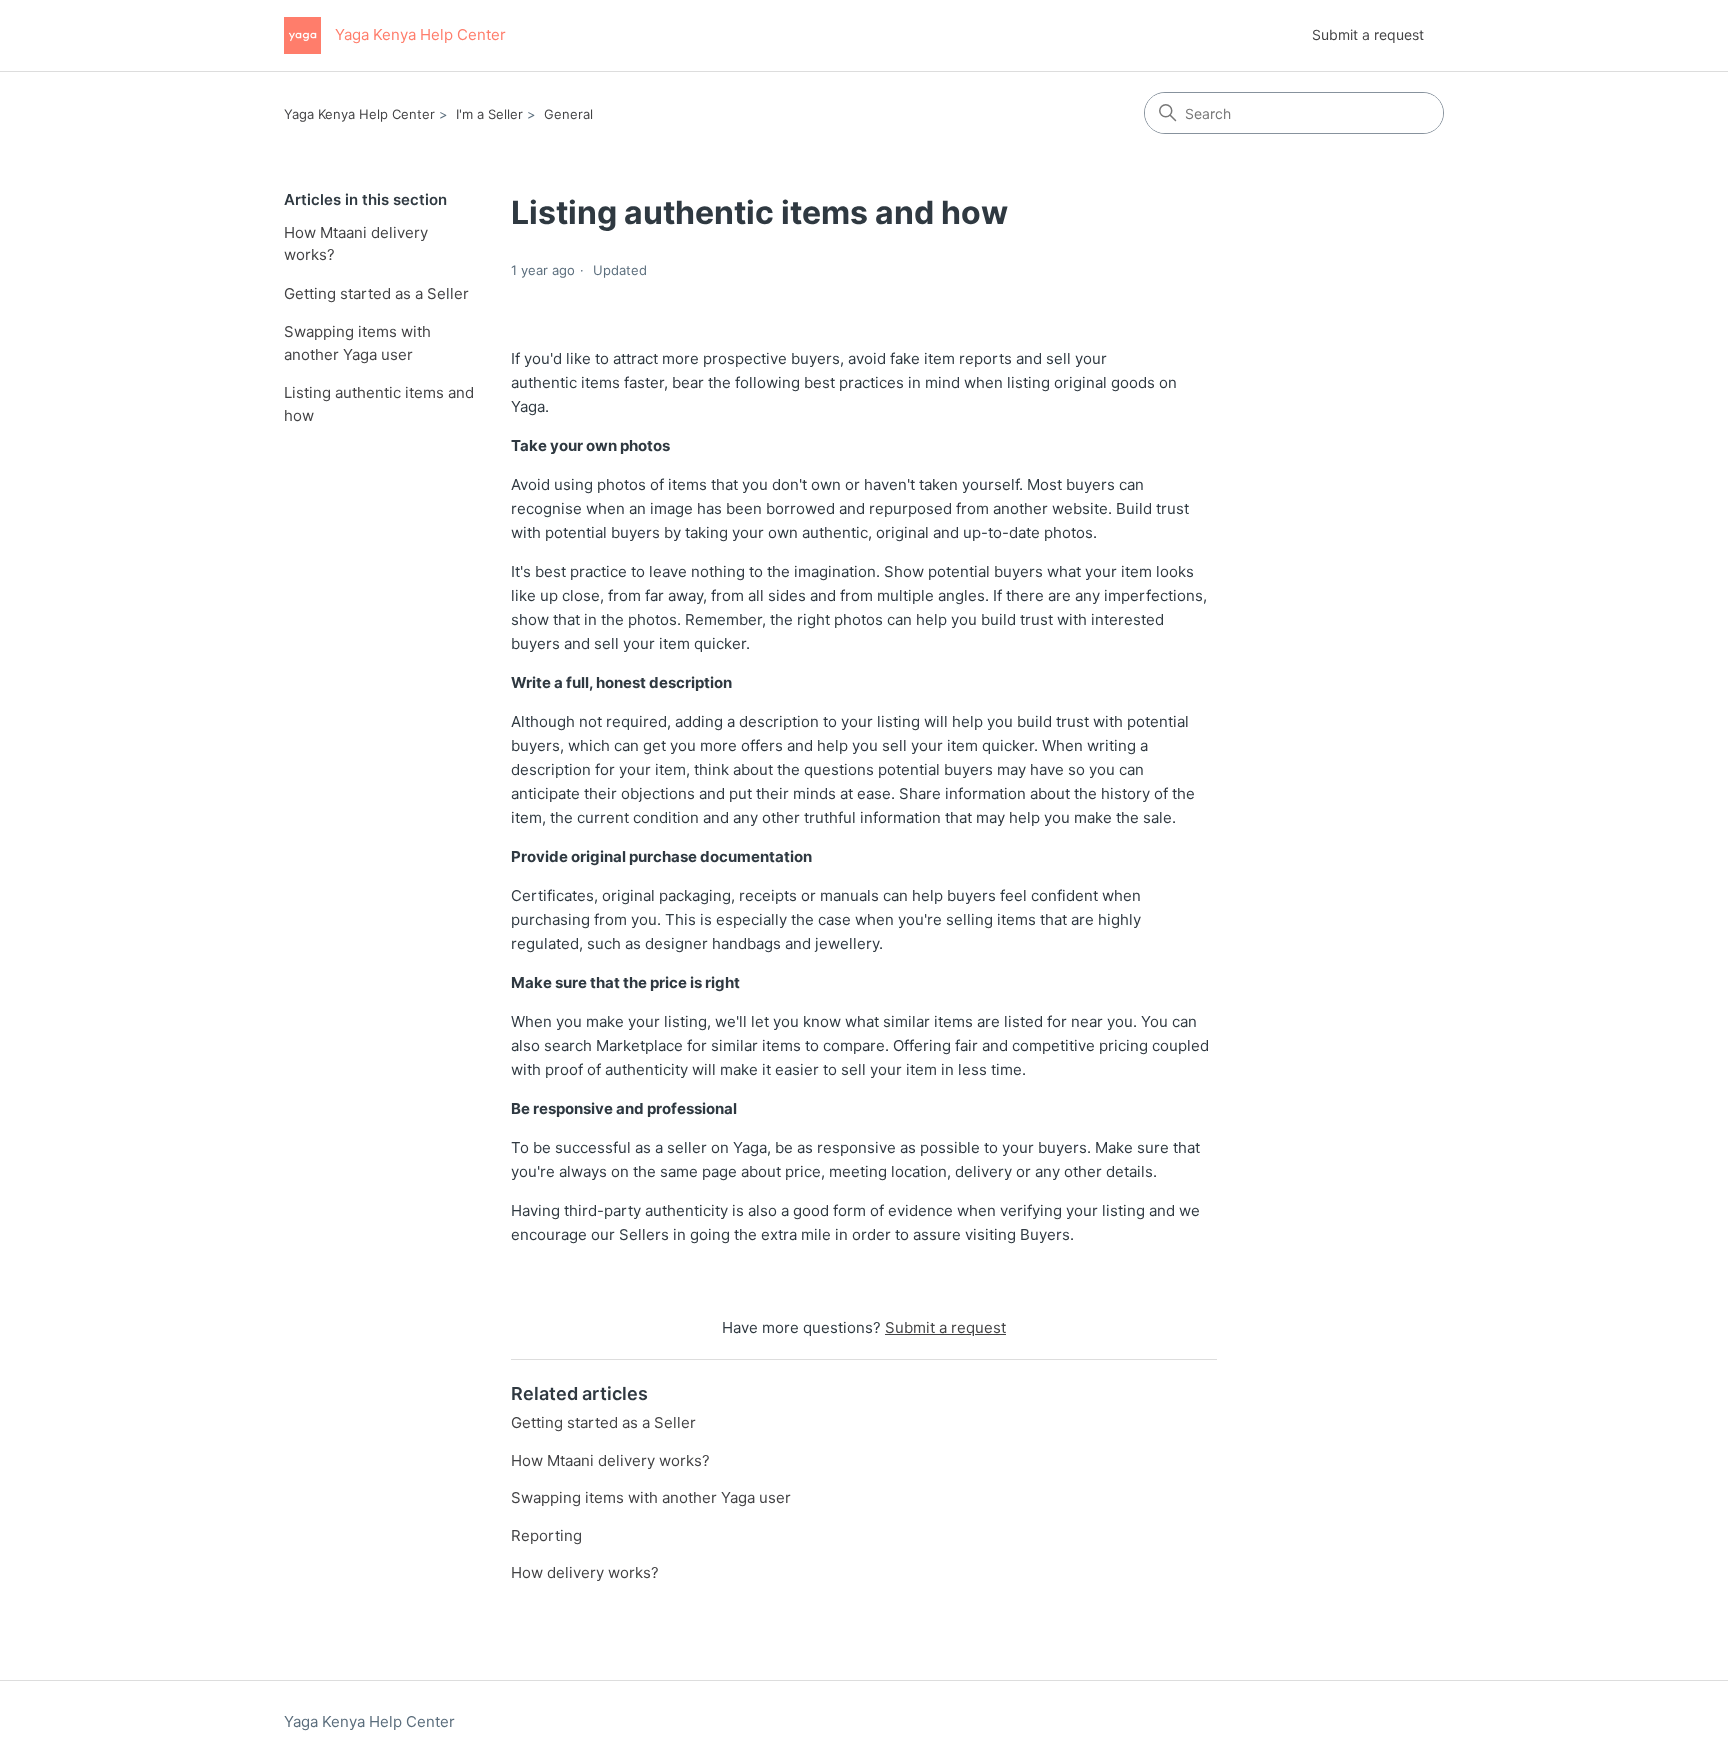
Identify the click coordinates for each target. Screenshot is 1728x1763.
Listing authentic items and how (379, 404)
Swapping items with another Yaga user (357, 343)
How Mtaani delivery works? (356, 244)
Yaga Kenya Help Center (359, 114)
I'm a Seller (489, 114)
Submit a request (1368, 34)
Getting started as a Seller (376, 293)
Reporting (546, 1535)
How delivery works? (585, 1572)
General (568, 114)
